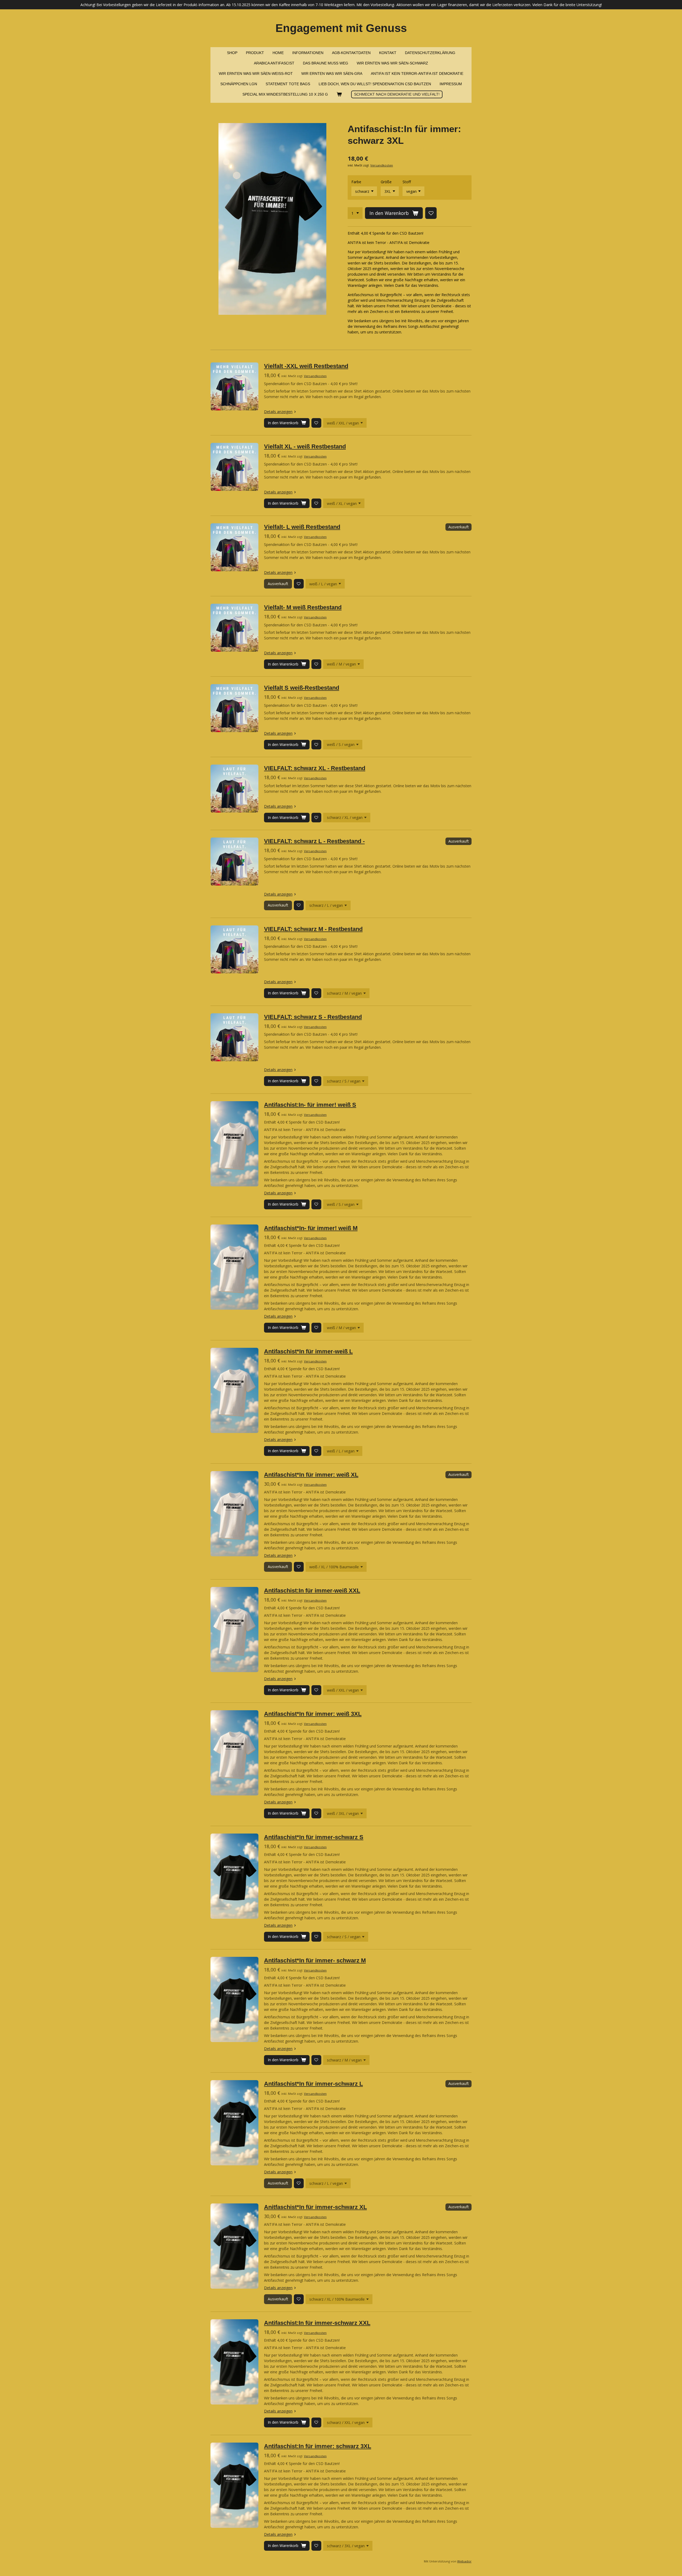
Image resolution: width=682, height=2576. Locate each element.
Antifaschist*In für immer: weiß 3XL (313, 1714)
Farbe (356, 182)
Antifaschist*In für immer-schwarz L (313, 2084)
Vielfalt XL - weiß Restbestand (305, 446)
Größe (386, 182)
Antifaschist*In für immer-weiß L (308, 1351)
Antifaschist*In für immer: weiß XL (311, 1475)
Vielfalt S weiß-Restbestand (302, 688)
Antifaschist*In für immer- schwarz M (315, 1960)
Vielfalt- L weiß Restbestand (302, 527)
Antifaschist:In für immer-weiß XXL (312, 1591)
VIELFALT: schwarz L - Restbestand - (314, 841)
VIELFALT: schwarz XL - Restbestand (315, 768)
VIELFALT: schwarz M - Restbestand (313, 929)
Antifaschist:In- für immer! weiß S (310, 1105)
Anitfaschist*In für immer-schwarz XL (315, 2207)
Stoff (407, 182)
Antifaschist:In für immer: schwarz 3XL (318, 2446)
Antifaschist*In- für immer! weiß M (311, 1228)
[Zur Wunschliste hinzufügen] (431, 213)
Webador (464, 2561)
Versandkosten (382, 165)
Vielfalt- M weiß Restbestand (303, 607)
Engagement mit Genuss (341, 28)
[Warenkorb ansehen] (339, 94)
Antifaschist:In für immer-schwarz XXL (317, 2323)
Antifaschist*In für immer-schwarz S (314, 1837)
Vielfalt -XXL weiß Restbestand (306, 366)
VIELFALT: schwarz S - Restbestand (313, 1017)
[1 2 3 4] (355, 213)
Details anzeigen (278, 412)
